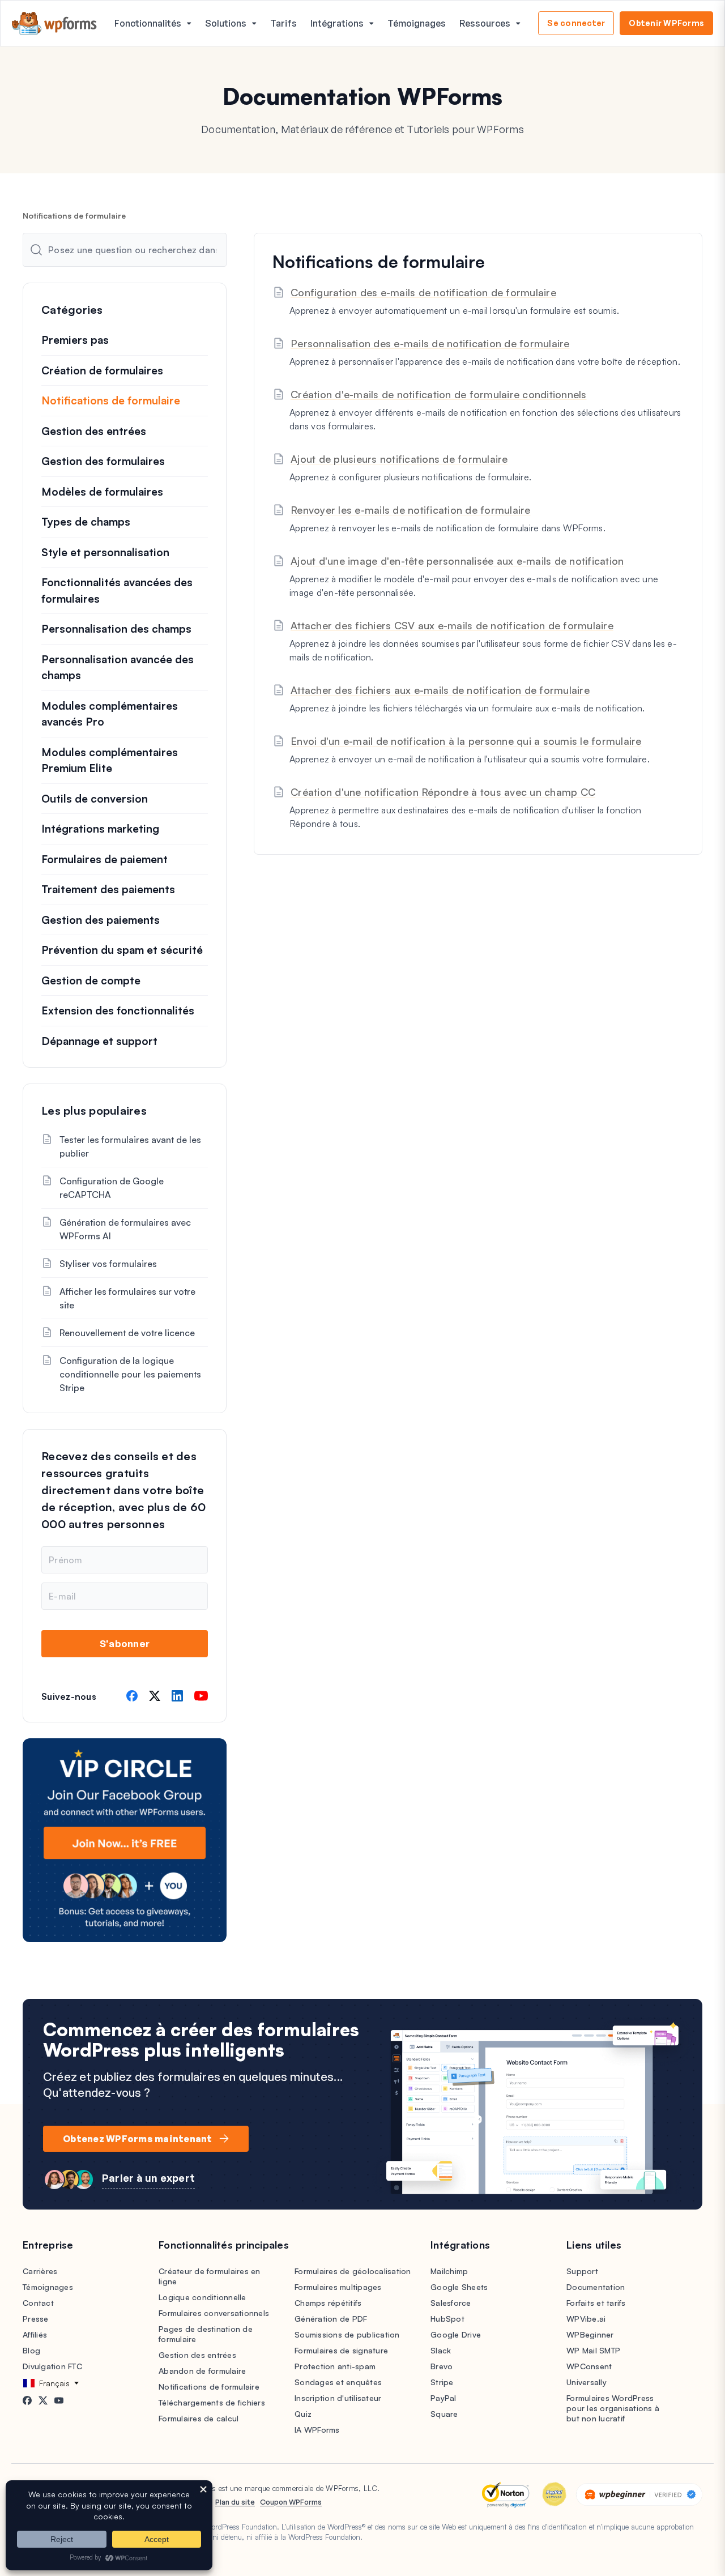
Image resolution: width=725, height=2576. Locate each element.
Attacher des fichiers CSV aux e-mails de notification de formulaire (452, 625)
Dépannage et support (99, 1041)
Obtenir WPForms (666, 23)
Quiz (303, 2414)
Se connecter (576, 23)
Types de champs (86, 522)
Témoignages (417, 23)
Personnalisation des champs (116, 629)
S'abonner (125, 1643)
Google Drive (456, 2334)
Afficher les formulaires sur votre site (127, 1298)
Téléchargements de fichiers (212, 2402)
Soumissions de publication (347, 2334)
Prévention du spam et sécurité (122, 950)
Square (444, 2414)
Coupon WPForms (291, 2502)
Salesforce (451, 2303)
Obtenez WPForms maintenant (138, 2139)
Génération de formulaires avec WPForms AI (125, 1229)
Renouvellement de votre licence (127, 1333)
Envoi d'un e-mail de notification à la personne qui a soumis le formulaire (466, 741)
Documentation (596, 2287)
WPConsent (589, 2366)
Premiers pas (75, 340)
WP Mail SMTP (593, 2350)
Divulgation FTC (52, 2366)
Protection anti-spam (335, 2366)
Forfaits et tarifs (596, 2303)
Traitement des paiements (108, 889)
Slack (441, 2350)
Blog (31, 2350)
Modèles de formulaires (102, 492)
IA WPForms (317, 2430)
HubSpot (447, 2319)
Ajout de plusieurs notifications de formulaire (399, 459)
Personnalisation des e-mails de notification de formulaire (430, 343)
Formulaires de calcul (199, 2418)
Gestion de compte (91, 980)
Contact (38, 2303)
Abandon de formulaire (202, 2371)
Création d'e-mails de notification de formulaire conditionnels (439, 394)
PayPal (443, 2398)
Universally (587, 2382)
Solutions (226, 23)
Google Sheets (459, 2287)
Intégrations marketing (100, 829)
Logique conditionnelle (202, 2297)
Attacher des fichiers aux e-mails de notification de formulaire (440, 690)
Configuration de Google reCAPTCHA (112, 1188)
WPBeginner (590, 2334)
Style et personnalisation (105, 552)
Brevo (442, 2366)
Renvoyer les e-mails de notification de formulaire (411, 510)
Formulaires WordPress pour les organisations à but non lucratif (613, 2408)
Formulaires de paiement (105, 859)
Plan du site (235, 2502)
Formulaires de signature (341, 2350)
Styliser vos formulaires (108, 1264)
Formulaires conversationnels (214, 2313)
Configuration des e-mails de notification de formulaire (423, 292)
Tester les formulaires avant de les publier (130, 1146)
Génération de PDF (331, 2319)
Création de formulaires (102, 370)
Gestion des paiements (101, 920)
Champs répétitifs (328, 2303)
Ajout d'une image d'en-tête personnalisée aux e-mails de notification (457, 561)
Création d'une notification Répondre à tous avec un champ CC (443, 792)
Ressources (485, 23)
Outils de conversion (95, 799)
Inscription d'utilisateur (338, 2398)
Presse (36, 2319)
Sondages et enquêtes (338, 2382)
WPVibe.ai (586, 2319)
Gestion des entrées (94, 431)
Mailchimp (449, 2271)
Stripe (442, 2382)
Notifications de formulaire (111, 400)
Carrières (40, 2271)
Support (582, 2271)
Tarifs (283, 23)
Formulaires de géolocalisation (353, 2271)
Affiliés (35, 2334)
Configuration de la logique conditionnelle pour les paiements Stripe (130, 1374)
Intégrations (337, 23)
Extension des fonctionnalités (118, 1010)
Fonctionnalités (148, 23)
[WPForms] (54, 24)
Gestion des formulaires (103, 461)
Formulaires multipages (338, 2287)
